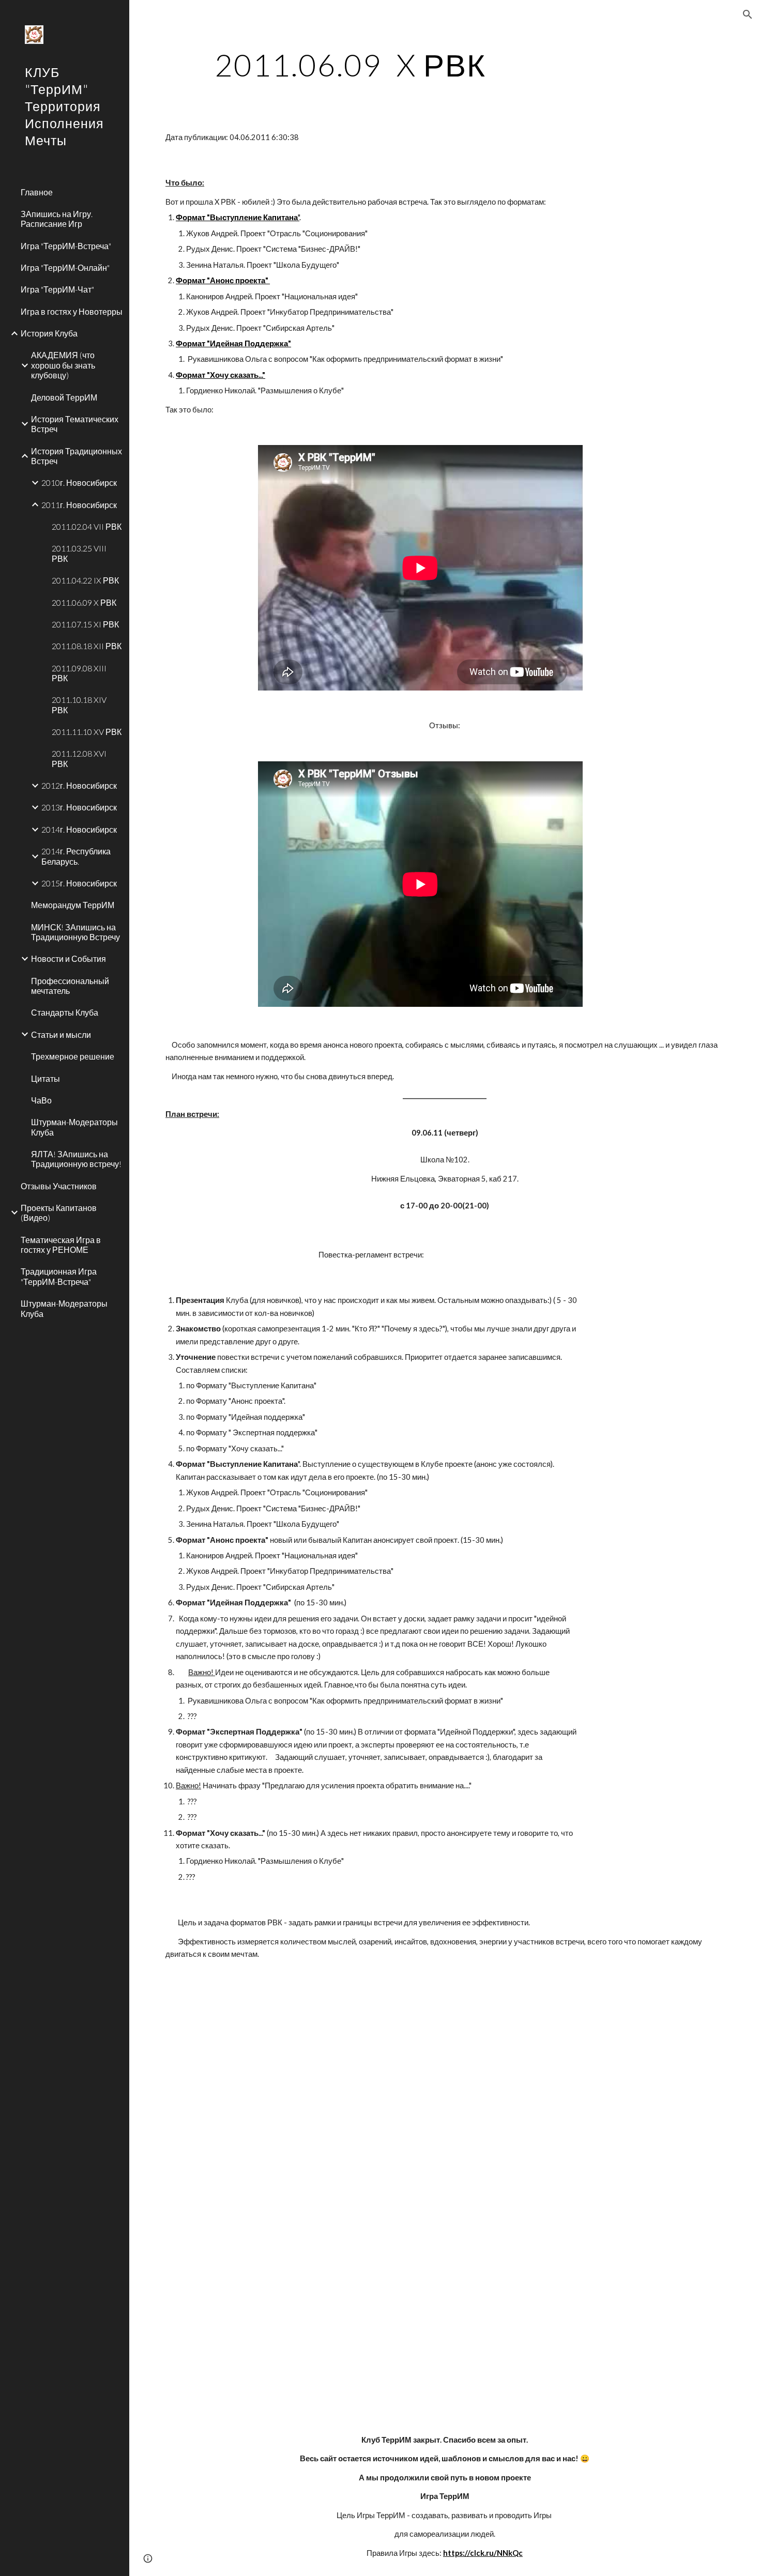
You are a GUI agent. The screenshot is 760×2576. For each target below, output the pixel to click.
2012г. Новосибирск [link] (79, 785)
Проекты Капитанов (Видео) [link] (59, 1213)
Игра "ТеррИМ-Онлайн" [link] (65, 267)
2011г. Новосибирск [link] (79, 505)
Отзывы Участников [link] (59, 1186)
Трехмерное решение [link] (73, 1056)
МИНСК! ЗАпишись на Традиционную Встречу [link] (75, 932)
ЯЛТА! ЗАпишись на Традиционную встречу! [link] (76, 1159)
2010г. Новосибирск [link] (79, 482)
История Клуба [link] (49, 333)
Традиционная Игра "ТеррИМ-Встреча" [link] (59, 1276)
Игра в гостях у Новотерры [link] (72, 311)
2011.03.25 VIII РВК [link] (79, 553)
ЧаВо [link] (41, 1100)
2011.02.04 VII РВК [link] (87, 526)
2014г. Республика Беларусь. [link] (76, 856)
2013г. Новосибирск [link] (79, 807)
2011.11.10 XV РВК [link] (87, 732)
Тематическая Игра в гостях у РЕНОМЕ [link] (61, 1245)
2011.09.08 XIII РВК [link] (79, 673)
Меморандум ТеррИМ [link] (73, 905)
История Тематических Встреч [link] (75, 424)
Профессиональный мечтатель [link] (70, 986)
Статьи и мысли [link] (61, 1034)
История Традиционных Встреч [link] (77, 456)
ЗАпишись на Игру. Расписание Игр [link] (57, 219)
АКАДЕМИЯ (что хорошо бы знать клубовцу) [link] (63, 365)
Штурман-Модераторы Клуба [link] (74, 1127)
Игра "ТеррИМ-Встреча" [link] (66, 246)
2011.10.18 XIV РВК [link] (79, 704)
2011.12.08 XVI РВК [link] (79, 758)
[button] (748, 14)
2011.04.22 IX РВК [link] (85, 580)
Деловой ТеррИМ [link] (64, 397)
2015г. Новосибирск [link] (79, 883)
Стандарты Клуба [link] (65, 1012)
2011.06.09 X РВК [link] (84, 602)
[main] (350, 65)
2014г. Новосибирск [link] (79, 829)
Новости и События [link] (69, 959)
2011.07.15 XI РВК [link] (85, 624)
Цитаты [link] (45, 1078)
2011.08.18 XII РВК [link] (87, 646)
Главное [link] (37, 192)
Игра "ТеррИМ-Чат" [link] (57, 289)
